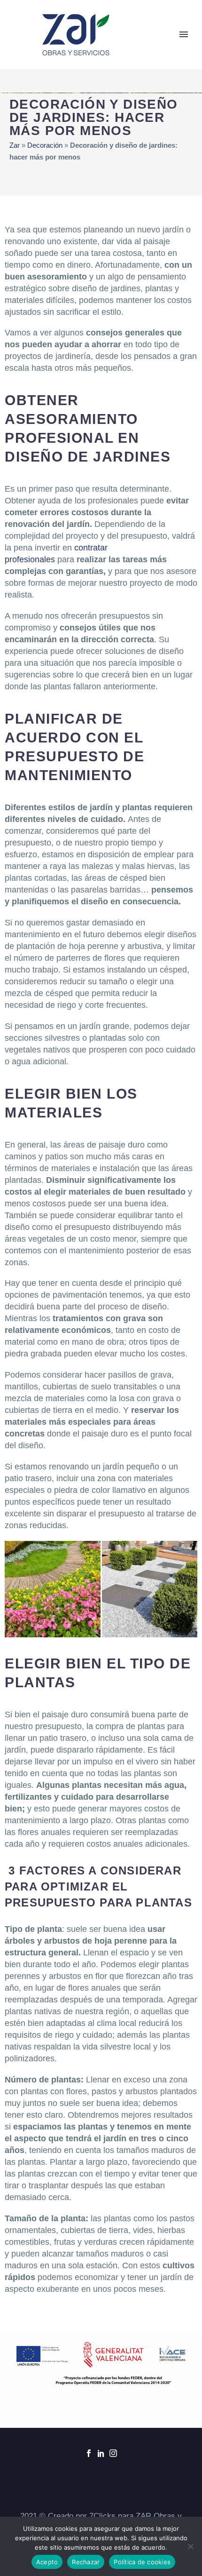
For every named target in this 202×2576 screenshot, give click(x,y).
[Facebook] (89, 2453)
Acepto (47, 2562)
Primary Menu (184, 34)
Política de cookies (142, 2562)
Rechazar (86, 2562)
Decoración (45, 145)
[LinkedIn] (101, 2453)
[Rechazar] (190, 2546)
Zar (15, 145)
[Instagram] (113, 2453)
